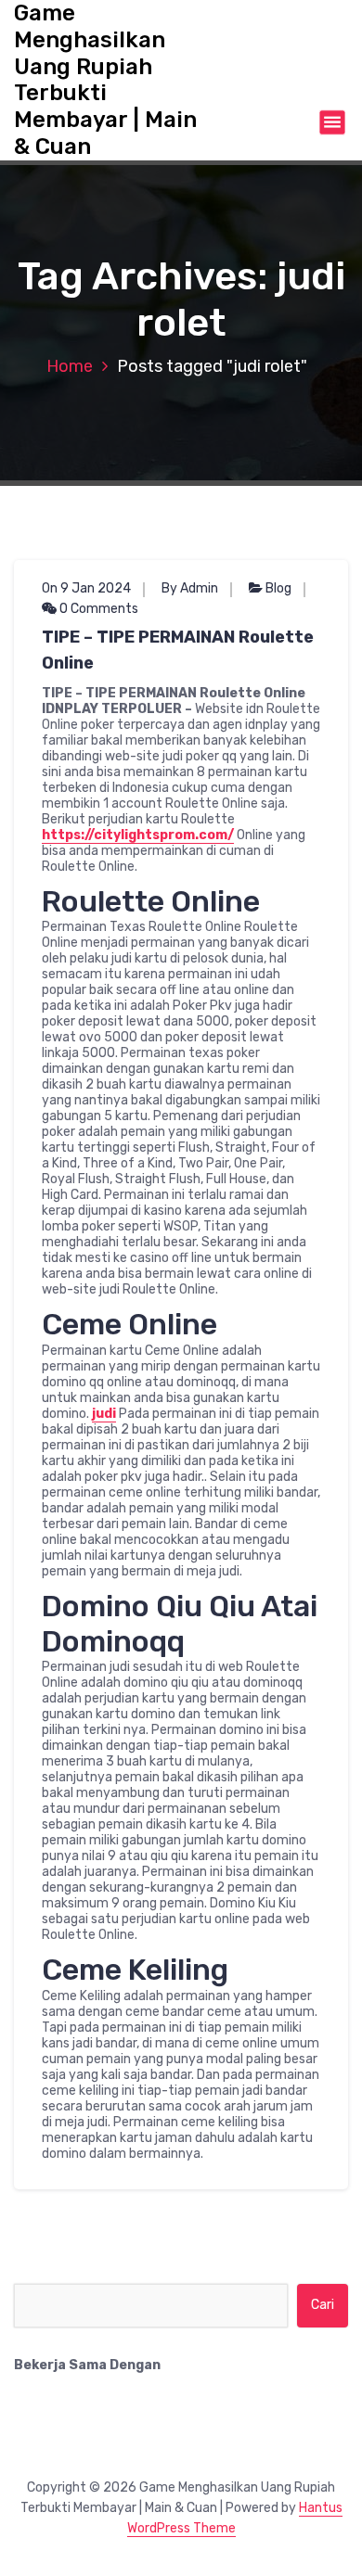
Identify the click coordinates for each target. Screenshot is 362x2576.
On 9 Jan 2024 (86, 588)
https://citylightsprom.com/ (138, 835)
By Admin (190, 588)
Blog (278, 588)
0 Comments (97, 609)
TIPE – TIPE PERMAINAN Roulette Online (178, 650)
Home (70, 366)
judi (104, 1414)
